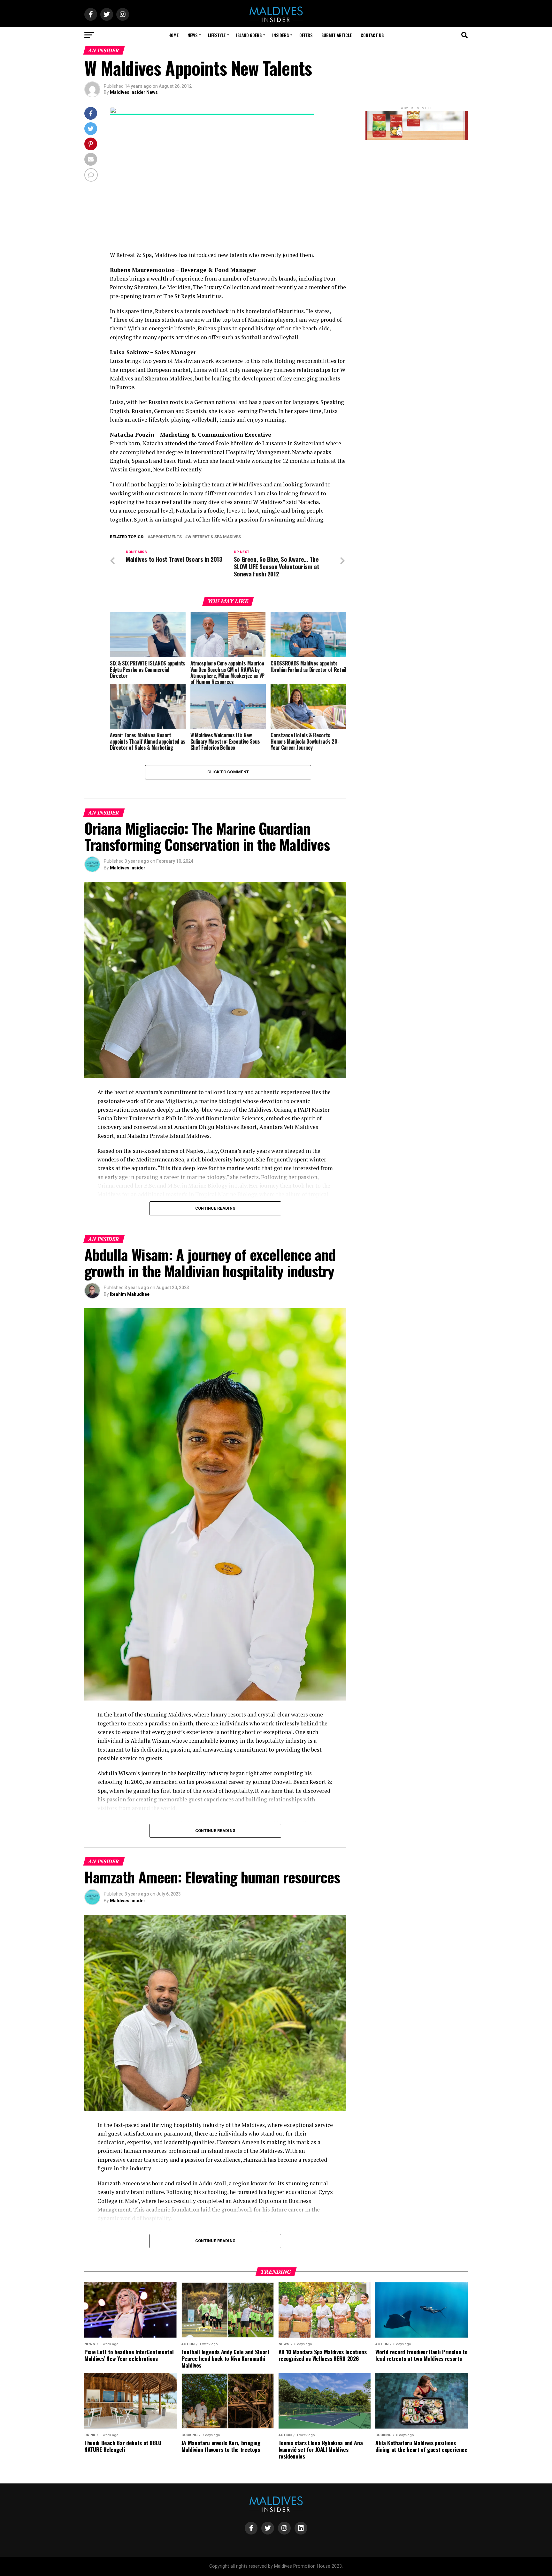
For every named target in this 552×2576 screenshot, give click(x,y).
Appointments (166, 537)
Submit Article (337, 35)
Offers (306, 35)
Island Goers (249, 35)
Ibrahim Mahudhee (130, 1294)
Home (173, 35)
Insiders (280, 35)
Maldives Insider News (134, 92)
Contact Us (372, 35)
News (192, 35)
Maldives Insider (128, 868)
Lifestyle (217, 35)
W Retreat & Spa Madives (214, 537)
